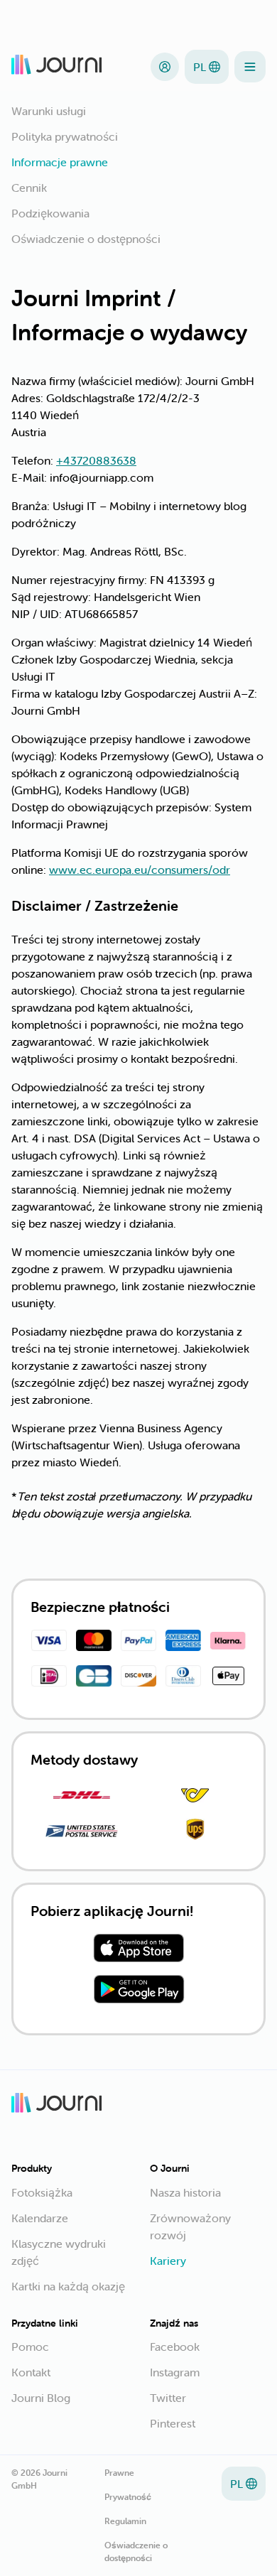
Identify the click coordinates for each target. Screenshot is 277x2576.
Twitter (168, 2398)
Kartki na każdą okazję (68, 2286)
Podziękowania (50, 213)
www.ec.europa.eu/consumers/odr (140, 870)
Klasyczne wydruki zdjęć (59, 2252)
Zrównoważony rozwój (190, 2226)
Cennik (29, 188)
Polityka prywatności (65, 136)
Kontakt (31, 2372)
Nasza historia (185, 2192)
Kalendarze (40, 2218)
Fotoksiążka (42, 2192)
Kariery (168, 2261)
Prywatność (128, 2497)
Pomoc (30, 2347)
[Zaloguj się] (165, 67)
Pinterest (173, 2423)
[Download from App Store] (139, 1950)
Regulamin (125, 2521)
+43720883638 (96, 460)
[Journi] (57, 67)
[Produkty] (250, 67)
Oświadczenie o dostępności (86, 239)
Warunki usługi (49, 111)
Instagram (175, 2372)
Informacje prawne (60, 162)
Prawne (119, 2473)
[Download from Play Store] (139, 1991)
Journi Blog (41, 2398)
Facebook (175, 2347)
